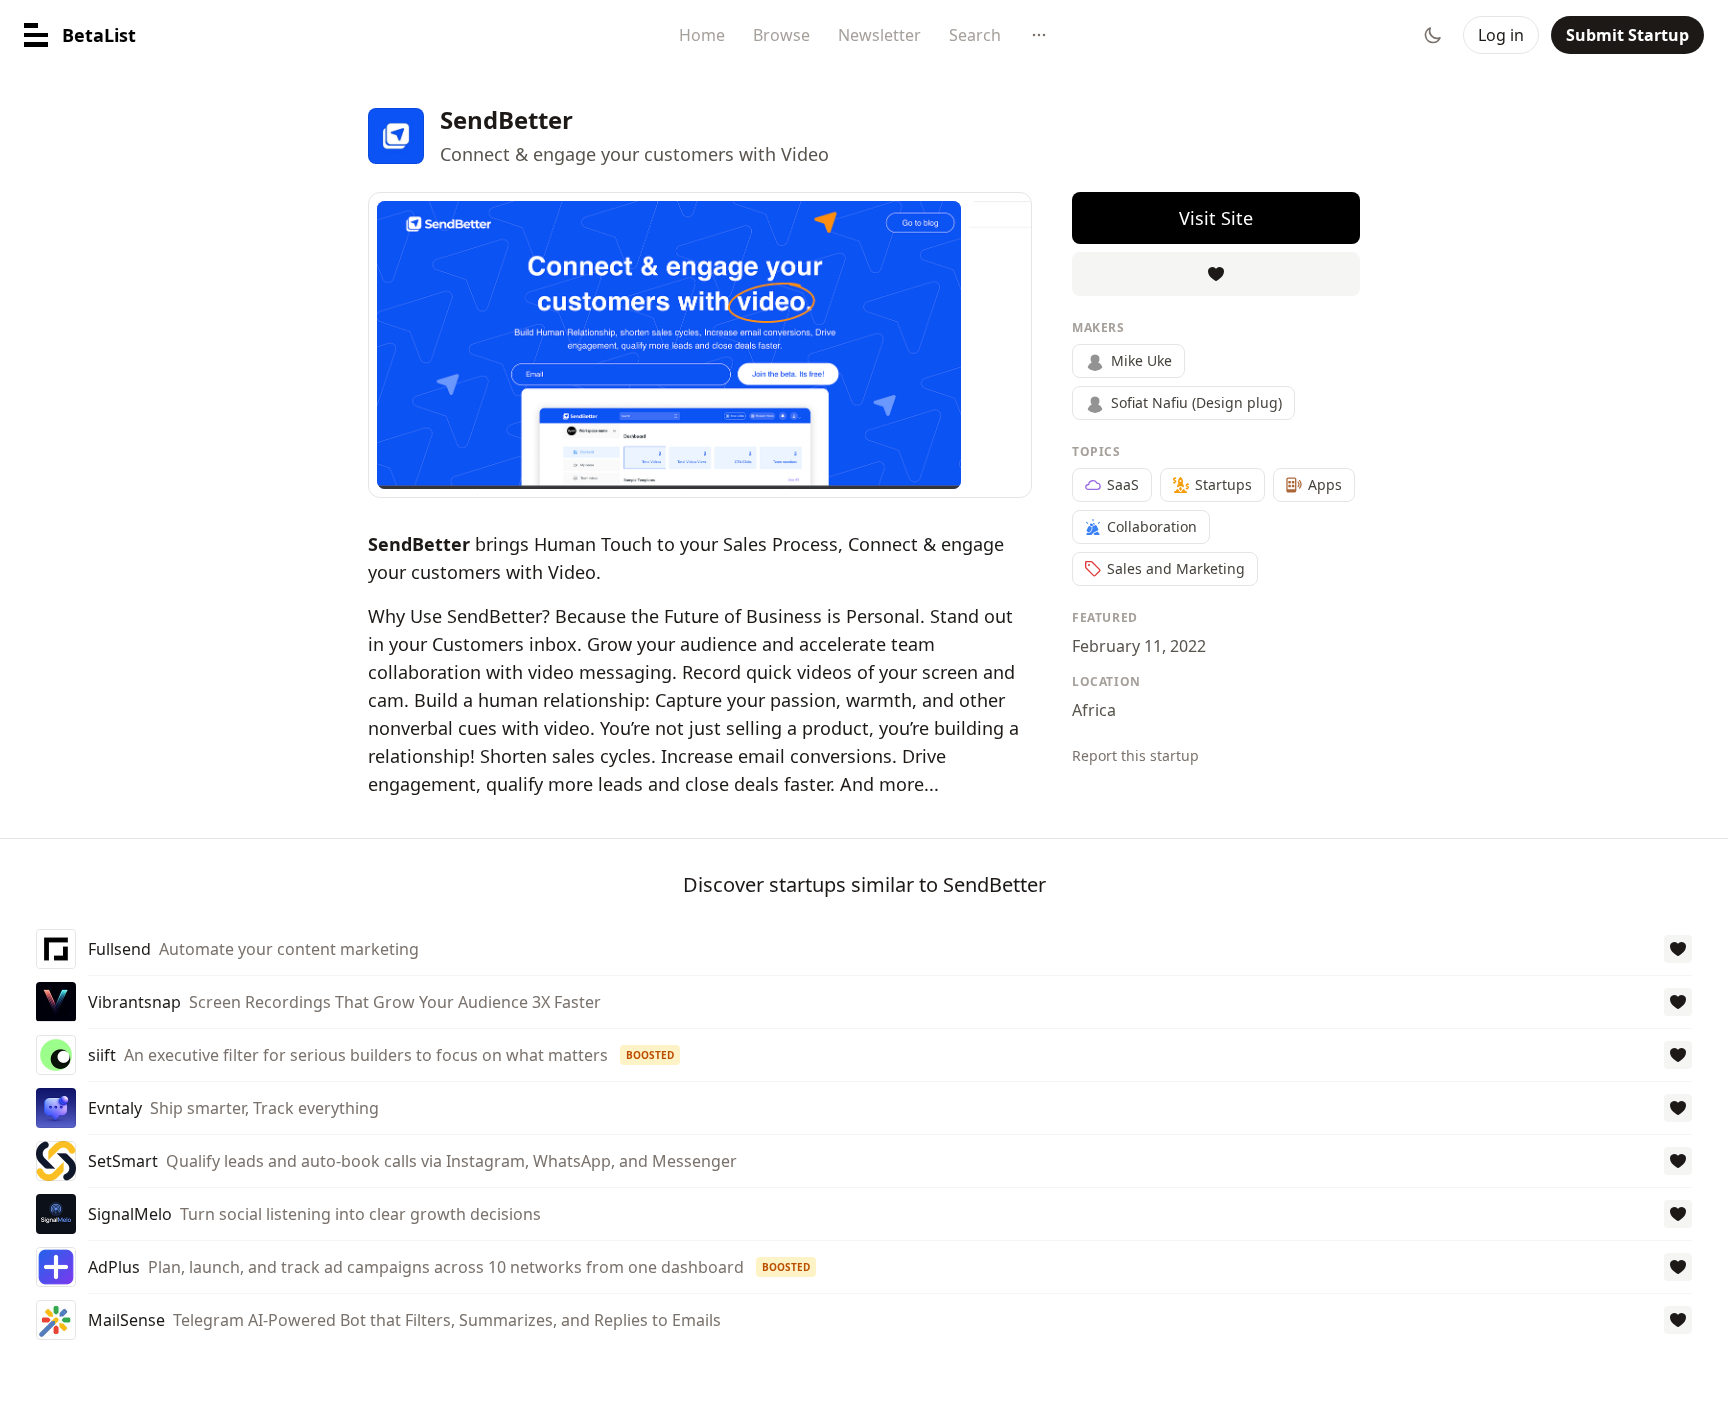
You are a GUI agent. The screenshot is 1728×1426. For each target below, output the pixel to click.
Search (975, 35)
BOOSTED (650, 1055)
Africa (1094, 710)
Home (702, 35)
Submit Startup (1627, 35)
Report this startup (1135, 755)
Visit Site (1216, 218)
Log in (1501, 35)
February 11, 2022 (1139, 646)
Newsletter (879, 35)
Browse (781, 35)
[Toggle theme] (1433, 35)
